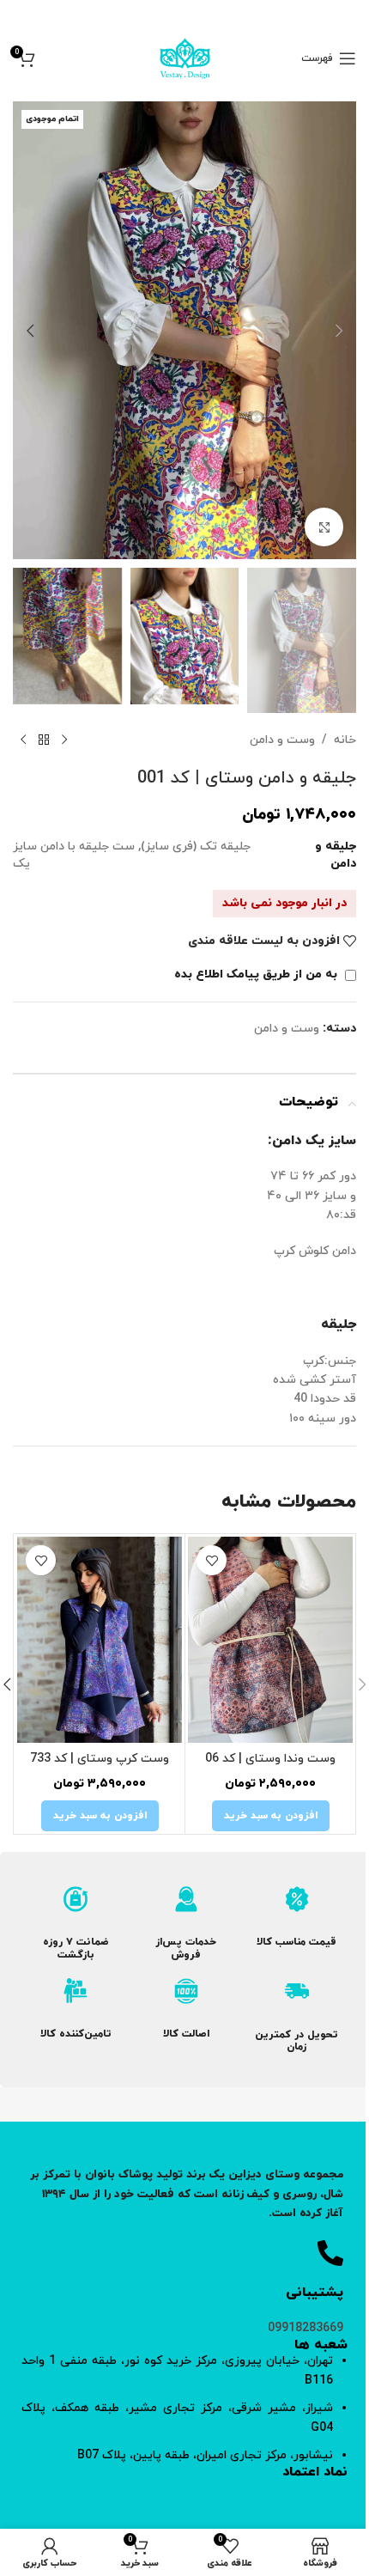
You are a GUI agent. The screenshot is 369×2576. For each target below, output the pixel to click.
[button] (339, 331)
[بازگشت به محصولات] (44, 740)
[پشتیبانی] (330, 2253)
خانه (345, 740)
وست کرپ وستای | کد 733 (100, 1759)
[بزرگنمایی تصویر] (324, 527)
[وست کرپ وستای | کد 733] (100, 1640)
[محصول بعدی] (23, 740)
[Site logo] (185, 57)
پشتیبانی (315, 2293)
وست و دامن (282, 740)
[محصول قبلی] (64, 740)
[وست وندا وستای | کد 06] (270, 1640)
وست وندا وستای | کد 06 (270, 1759)
